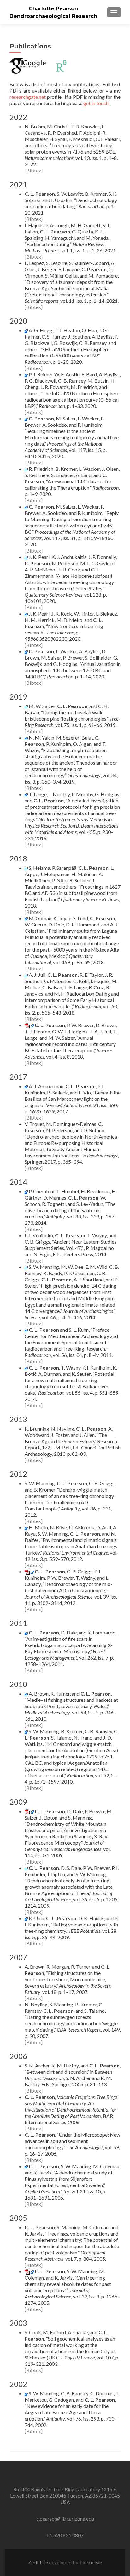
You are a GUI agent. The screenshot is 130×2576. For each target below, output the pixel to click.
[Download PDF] (27, 1025)
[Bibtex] (34, 170)
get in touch (96, 103)
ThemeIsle (91, 2562)
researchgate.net (28, 97)
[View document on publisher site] (26, 330)
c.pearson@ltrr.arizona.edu (65, 2519)
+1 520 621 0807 (65, 2535)
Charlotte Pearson (53, 9)
